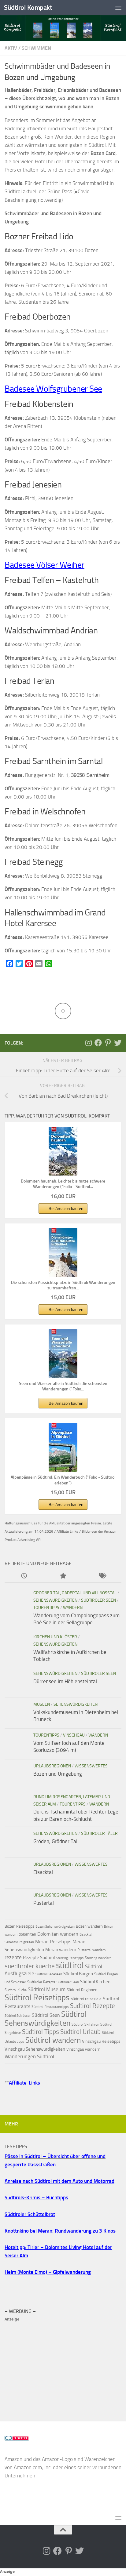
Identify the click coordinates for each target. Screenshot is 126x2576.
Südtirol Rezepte (93, 2006)
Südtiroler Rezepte (41, 1982)
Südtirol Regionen (82, 1990)
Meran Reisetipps (53, 1942)
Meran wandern (61, 1950)
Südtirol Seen (46, 2015)
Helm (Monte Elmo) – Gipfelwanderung (48, 2272)
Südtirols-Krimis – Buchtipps (36, 2197)
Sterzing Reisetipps (70, 1958)
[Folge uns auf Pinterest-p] (108, 1043)
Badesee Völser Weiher (44, 565)
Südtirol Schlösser (18, 2016)
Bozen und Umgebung (58, 1774)
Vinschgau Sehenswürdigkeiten (35, 2049)
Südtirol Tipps (41, 2032)
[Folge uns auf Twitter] (118, 1043)
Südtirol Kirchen (95, 1982)
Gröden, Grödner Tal (55, 1841)
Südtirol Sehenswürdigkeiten (45, 2019)
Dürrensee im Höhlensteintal (65, 1681)
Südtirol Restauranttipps (50, 2007)
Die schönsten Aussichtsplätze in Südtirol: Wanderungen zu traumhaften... (63, 1285)
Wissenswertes (91, 1766)
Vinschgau (74, 1735)
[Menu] (118, 8)
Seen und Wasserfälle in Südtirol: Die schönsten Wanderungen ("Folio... (63, 1386)
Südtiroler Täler (99, 1833)
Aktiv (11, 48)
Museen (42, 1704)
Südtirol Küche (16, 1990)
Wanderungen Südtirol (29, 2056)
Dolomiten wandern (58, 1934)
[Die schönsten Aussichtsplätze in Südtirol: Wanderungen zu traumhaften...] (63, 1252)
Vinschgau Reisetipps (101, 2041)
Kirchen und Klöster (55, 1637)
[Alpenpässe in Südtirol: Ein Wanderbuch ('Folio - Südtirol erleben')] (63, 1447)
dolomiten (27, 1934)
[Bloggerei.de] (17, 2439)
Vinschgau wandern (83, 2049)
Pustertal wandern (91, 1950)
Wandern (73, 1608)
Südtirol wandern (53, 2040)
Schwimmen (36, 48)
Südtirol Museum (47, 1989)
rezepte (13, 1957)
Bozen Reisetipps (19, 1926)
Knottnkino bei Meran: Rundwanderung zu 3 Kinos (60, 2231)
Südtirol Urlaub (80, 2032)
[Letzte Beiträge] (24, 1576)
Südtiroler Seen (98, 1600)
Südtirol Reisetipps (37, 1997)
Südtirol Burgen (78, 1974)
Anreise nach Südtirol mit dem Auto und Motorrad (59, 2181)
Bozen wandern (89, 1926)
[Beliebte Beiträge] (63, 1576)
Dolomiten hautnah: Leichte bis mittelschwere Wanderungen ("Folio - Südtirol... (63, 1184)
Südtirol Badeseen (49, 1974)
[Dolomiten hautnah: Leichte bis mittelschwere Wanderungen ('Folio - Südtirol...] (63, 1151)
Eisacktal (43, 1872)
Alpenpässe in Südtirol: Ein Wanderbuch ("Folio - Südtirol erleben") (63, 1480)
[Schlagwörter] (102, 1576)
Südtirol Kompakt (28, 7)
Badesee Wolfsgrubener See (53, 389)
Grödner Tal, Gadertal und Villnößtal (75, 1593)
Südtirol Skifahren (85, 2024)
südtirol (70, 1965)
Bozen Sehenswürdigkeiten (55, 1927)
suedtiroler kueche (30, 1966)
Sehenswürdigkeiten (55, 1600)
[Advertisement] (63, 2366)
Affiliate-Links (24, 2083)
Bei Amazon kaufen (66, 1209)
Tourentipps (46, 1608)
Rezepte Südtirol (39, 1958)
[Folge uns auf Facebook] (98, 1043)
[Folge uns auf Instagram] (88, 1043)
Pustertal (44, 1903)
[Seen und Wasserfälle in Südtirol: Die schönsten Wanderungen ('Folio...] (63, 1353)
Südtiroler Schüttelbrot (30, 2214)
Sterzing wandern (98, 1958)
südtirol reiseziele (86, 1999)
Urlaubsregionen (52, 1766)
